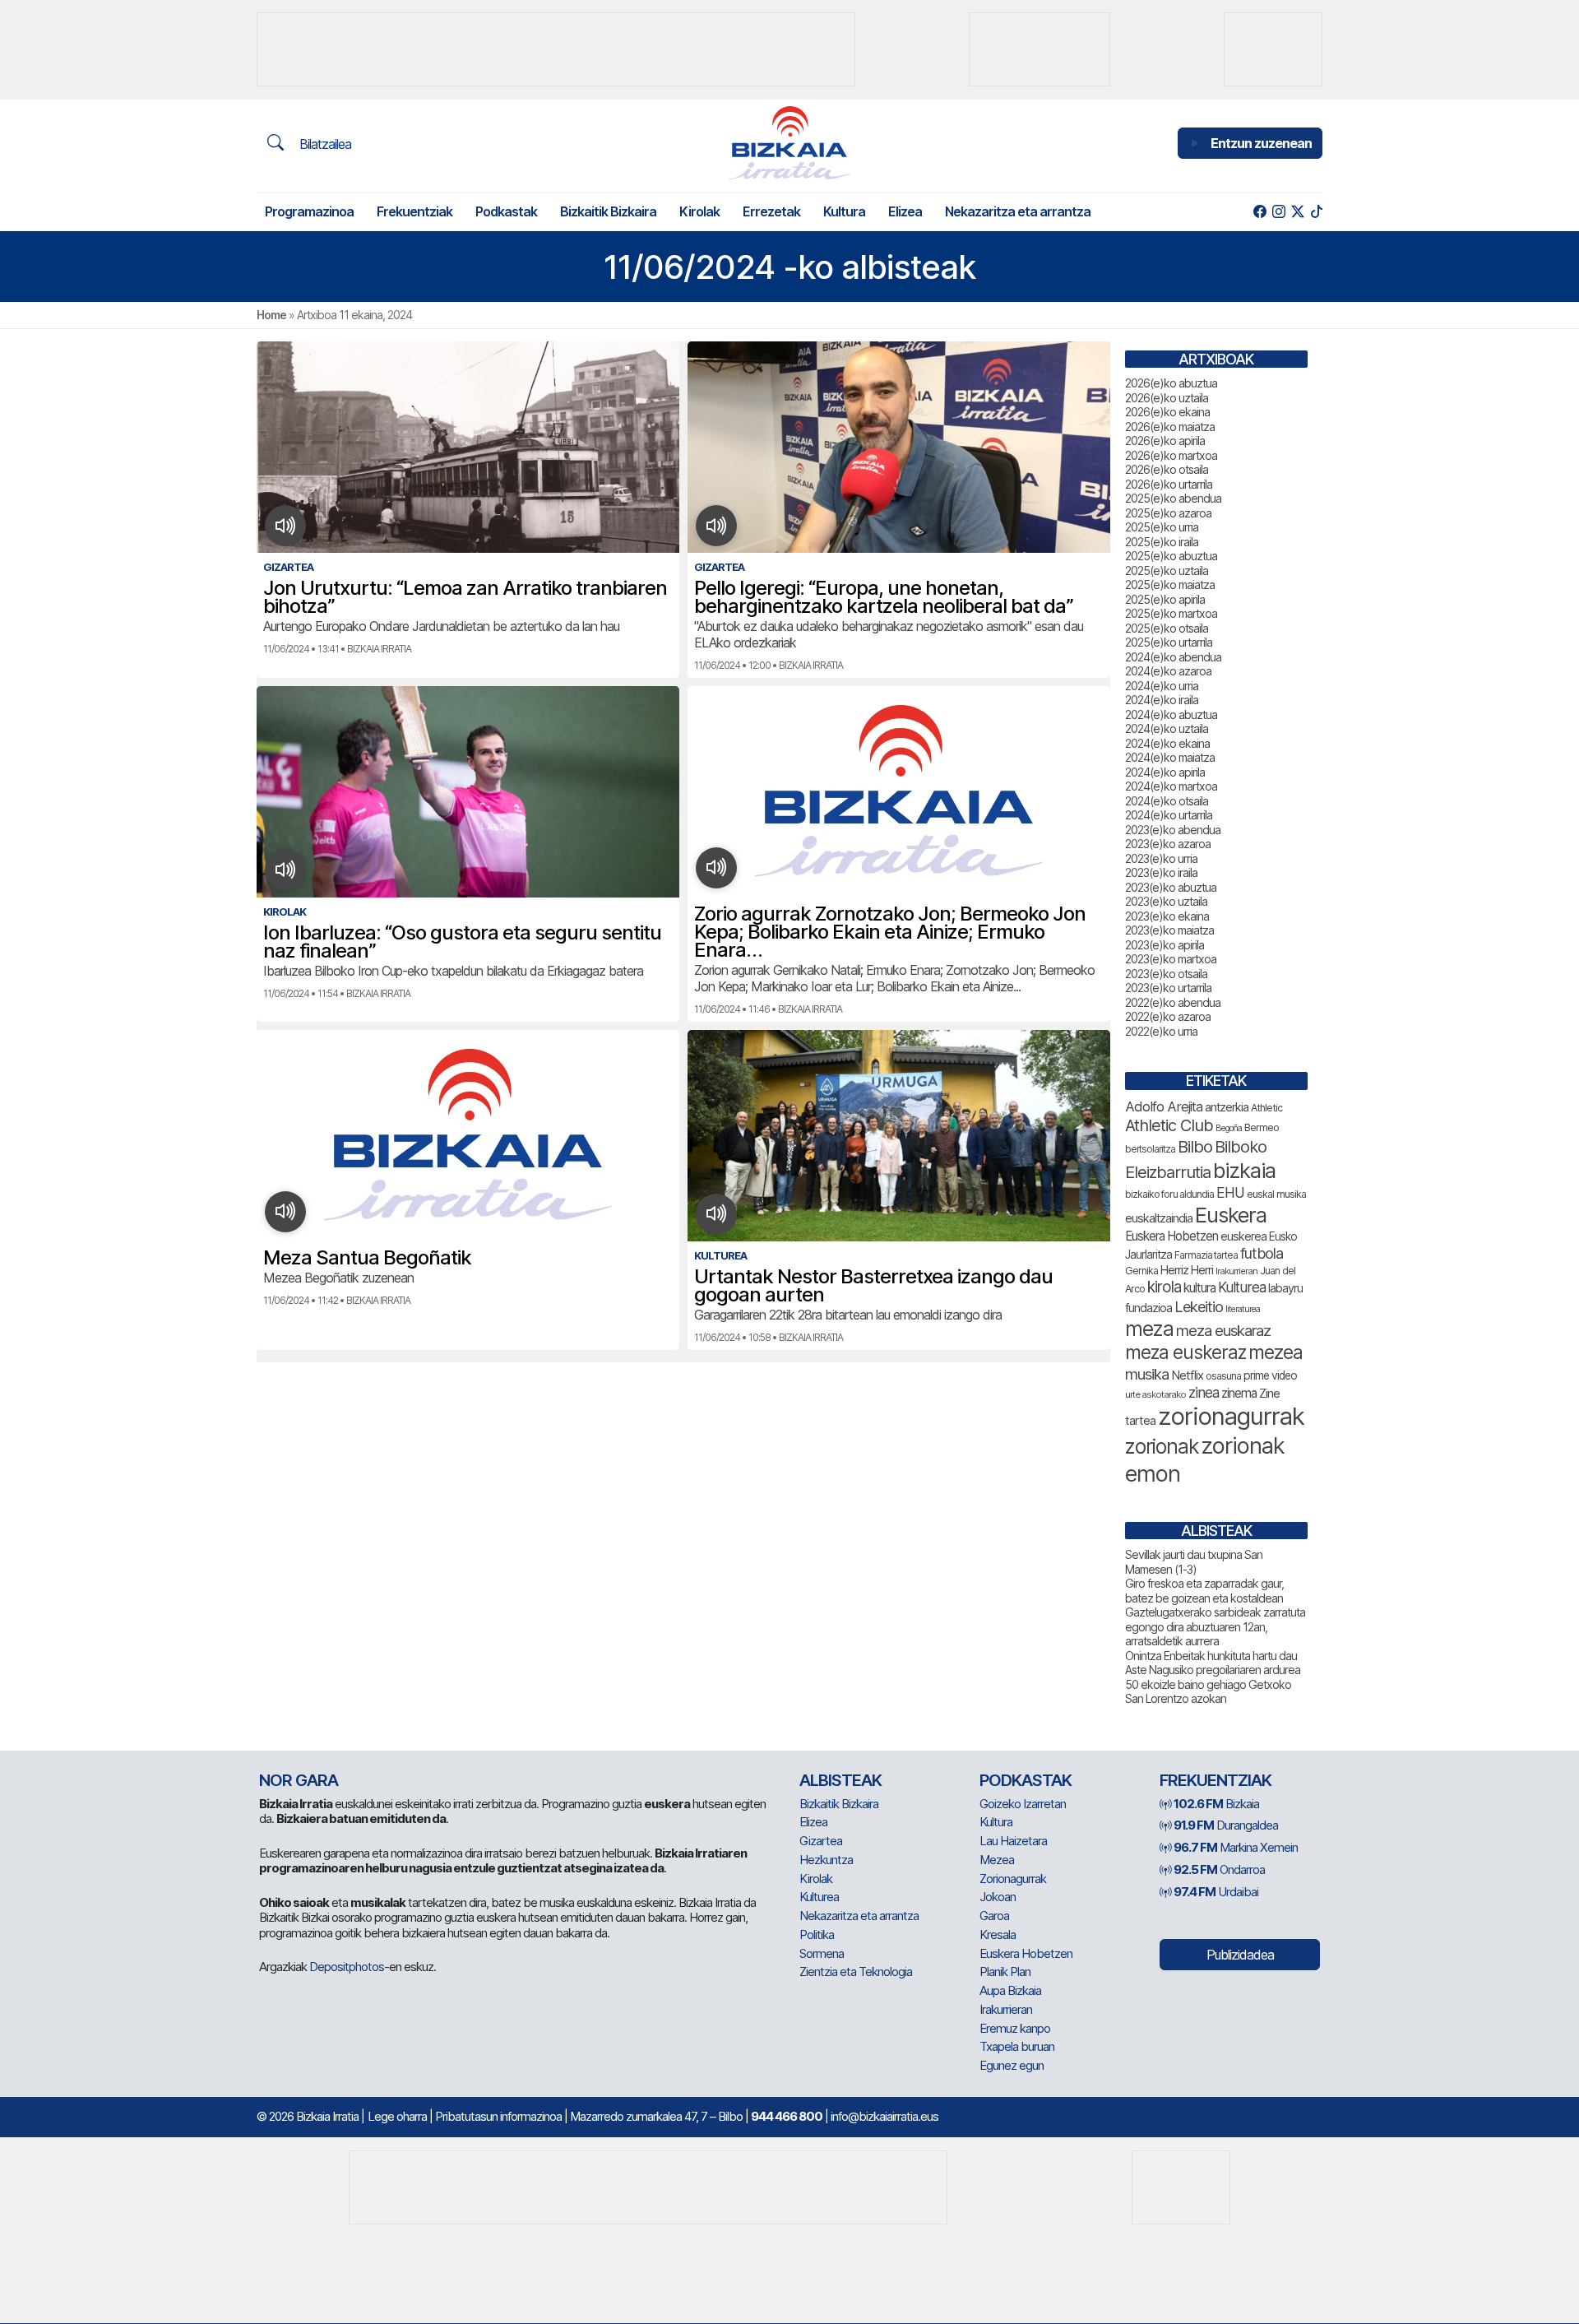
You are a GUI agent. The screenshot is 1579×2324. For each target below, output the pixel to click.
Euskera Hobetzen (1172, 1236)
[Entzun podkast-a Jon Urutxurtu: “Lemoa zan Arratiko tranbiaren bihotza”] (286, 526)
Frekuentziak (414, 211)
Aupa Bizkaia (1010, 1990)
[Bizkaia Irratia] (789, 143)
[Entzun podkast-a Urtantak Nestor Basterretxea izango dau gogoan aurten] (717, 1214)
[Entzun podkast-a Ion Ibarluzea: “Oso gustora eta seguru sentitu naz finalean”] (286, 870)
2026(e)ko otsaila (1167, 469)
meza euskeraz (1185, 1352)
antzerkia (1227, 1107)
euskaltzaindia (1159, 1218)
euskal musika (1276, 1194)
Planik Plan (1005, 1971)
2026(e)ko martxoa (1171, 455)
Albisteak (840, 1780)
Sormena (822, 1953)
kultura (1199, 1288)
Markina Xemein (1236, 1847)
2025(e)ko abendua (1173, 498)
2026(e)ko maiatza (1170, 427)
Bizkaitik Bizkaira (608, 211)
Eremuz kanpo (1015, 2028)
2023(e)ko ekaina (1167, 916)
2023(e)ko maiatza (1169, 930)
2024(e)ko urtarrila (1169, 815)
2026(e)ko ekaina (1167, 412)
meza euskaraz (1223, 1330)
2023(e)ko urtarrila (1168, 988)
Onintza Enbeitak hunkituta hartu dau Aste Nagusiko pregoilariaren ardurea (1213, 1663)
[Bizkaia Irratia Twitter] (1297, 212)
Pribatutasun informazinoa (498, 2116)
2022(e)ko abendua (1173, 1002)
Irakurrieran (1236, 1271)
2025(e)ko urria (1162, 527)
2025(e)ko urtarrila (1169, 642)
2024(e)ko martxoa (1171, 786)
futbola (1262, 1253)
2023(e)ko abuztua (1171, 887)
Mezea (997, 1860)
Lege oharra (397, 2116)
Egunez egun (1012, 2065)
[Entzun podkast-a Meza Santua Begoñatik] (286, 1212)
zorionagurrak (1231, 1416)
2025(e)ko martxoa (1171, 613)
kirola (1164, 1287)
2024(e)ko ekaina (1167, 743)
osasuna (1223, 1376)
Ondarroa (1219, 1869)
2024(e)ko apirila (1165, 772)
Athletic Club (1169, 1125)
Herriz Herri (1187, 1270)
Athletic (1266, 1108)
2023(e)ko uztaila (1166, 901)
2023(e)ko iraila (1161, 872)
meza (1149, 1329)
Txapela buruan (1017, 2046)
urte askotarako (1155, 1394)
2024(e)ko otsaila (1167, 801)
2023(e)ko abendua (1173, 830)
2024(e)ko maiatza (1170, 757)
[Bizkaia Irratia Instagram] (1278, 212)
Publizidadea (1240, 1955)
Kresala (998, 1934)
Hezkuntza (826, 1860)
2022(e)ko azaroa (1168, 1016)
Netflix (1187, 1375)
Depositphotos (347, 1967)
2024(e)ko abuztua (1171, 714)
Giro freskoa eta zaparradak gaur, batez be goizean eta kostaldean (1204, 1591)
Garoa (994, 1916)
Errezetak (771, 211)
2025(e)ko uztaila (1167, 571)
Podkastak (506, 211)
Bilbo (1195, 1146)
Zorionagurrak (1013, 1879)
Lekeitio (1199, 1306)
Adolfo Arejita (1164, 1106)
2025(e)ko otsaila (1167, 628)
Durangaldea (1226, 1825)
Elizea (905, 211)
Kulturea (1242, 1287)
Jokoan (998, 1897)
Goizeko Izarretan (1023, 1804)
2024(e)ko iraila (1162, 700)
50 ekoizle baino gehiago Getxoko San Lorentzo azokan (1208, 1692)
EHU (1230, 1192)
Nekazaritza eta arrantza (1018, 211)
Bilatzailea (324, 144)
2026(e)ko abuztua (1171, 383)
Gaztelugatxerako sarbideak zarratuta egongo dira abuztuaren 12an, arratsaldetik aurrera (1215, 1626)
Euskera (1231, 1215)
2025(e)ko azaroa (1168, 513)
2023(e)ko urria (1161, 858)
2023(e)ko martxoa (1171, 959)
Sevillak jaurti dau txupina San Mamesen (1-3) (1194, 1562)
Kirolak (699, 211)
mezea (1276, 1352)
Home (271, 315)
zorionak (1162, 1446)
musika (1147, 1374)
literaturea (1243, 1309)
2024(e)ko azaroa (1168, 671)
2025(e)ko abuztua (1171, 556)
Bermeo (1262, 1127)
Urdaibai (1216, 1892)
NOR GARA (299, 1780)
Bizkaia (1216, 1804)
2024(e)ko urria (1162, 686)
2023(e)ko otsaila (1166, 974)
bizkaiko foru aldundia (1169, 1194)
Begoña (1229, 1128)
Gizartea (821, 1841)
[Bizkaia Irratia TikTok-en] (1316, 212)
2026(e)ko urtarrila (1169, 484)
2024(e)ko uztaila (1167, 728)
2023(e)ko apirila (1165, 945)
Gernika (1141, 1271)
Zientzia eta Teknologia (856, 1971)
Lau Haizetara (1013, 1841)
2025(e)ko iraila (1162, 542)
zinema (1239, 1393)
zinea (1204, 1392)
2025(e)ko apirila (1165, 599)
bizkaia (1244, 1170)
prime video (1270, 1375)
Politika (817, 1934)
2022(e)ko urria (1161, 1031)
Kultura (844, 211)
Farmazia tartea (1206, 1255)
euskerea (1243, 1236)
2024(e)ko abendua (1173, 657)
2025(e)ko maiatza (1170, 584)
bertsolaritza (1150, 1149)
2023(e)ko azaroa (1168, 844)
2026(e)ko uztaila (1167, 398)
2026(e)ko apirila (1165, 441)
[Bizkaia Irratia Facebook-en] (1259, 212)
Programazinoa (309, 211)
